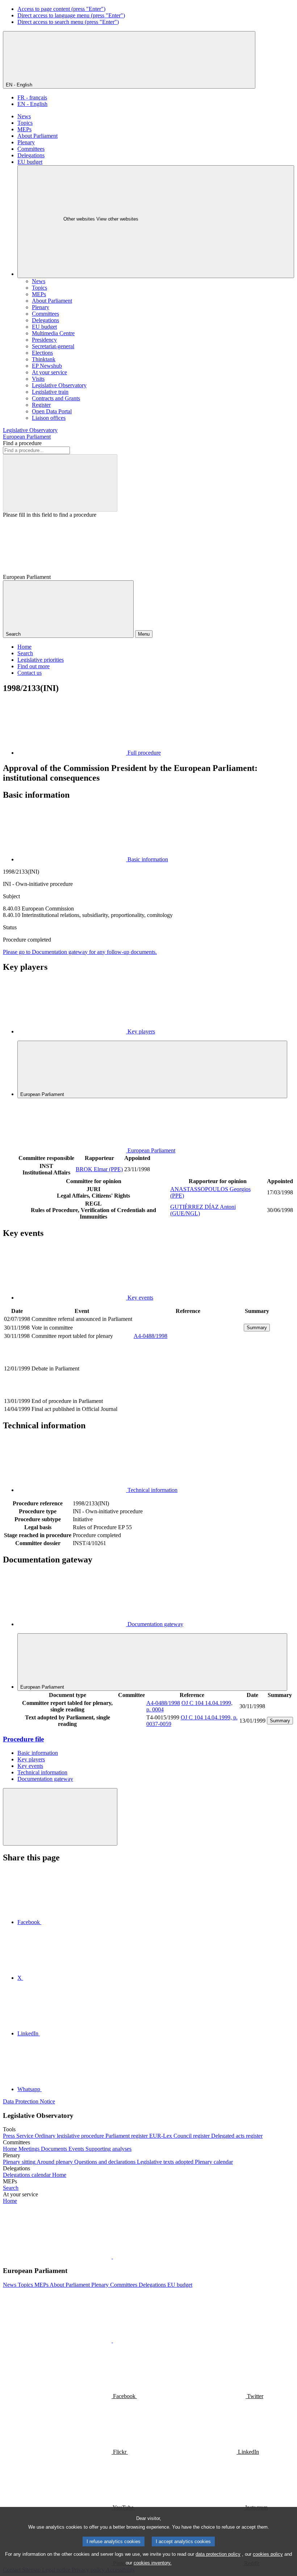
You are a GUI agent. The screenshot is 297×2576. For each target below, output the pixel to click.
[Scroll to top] (60, 1817)
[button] (112, 2257)
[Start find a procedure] (60, 483)
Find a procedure (22, 443)
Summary (257, 1328)
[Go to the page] (188, 1393)
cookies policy (268, 2554)
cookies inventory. (153, 2563)
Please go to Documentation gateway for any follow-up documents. (80, 952)
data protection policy (218, 2554)
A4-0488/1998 (150, 1336)
